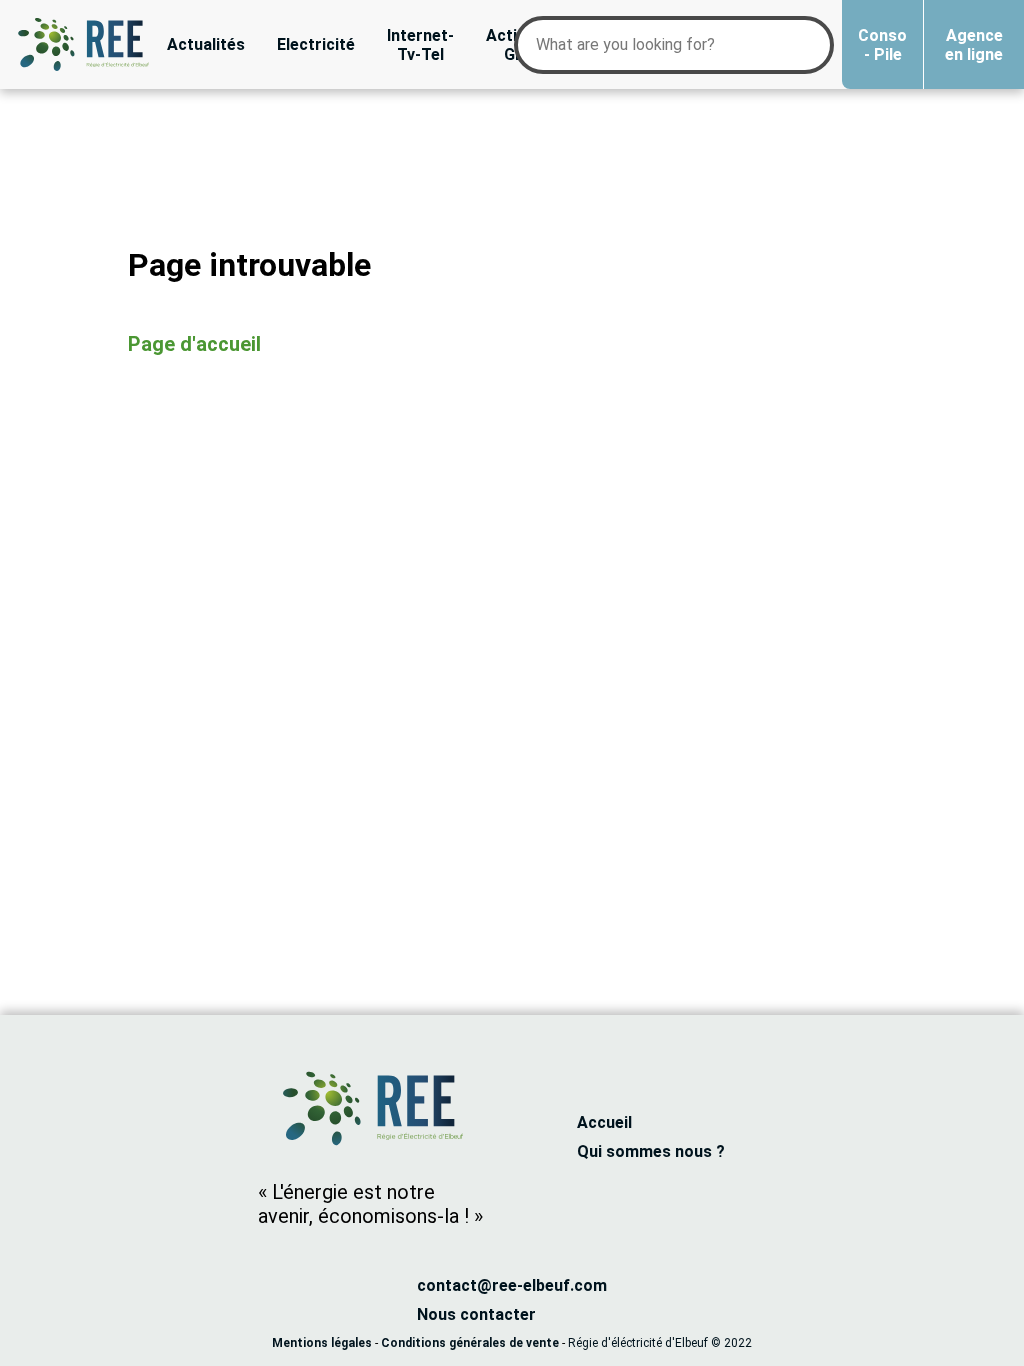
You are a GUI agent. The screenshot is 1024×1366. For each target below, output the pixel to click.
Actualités (206, 44)
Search (805, 32)
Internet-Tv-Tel (420, 45)
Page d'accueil (194, 344)
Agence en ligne (974, 45)
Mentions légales (322, 1343)
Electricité (316, 44)
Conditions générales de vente (470, 1343)
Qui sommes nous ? (651, 1151)
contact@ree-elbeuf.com (512, 1285)
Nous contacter (476, 1314)
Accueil (604, 1122)
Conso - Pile (882, 45)
